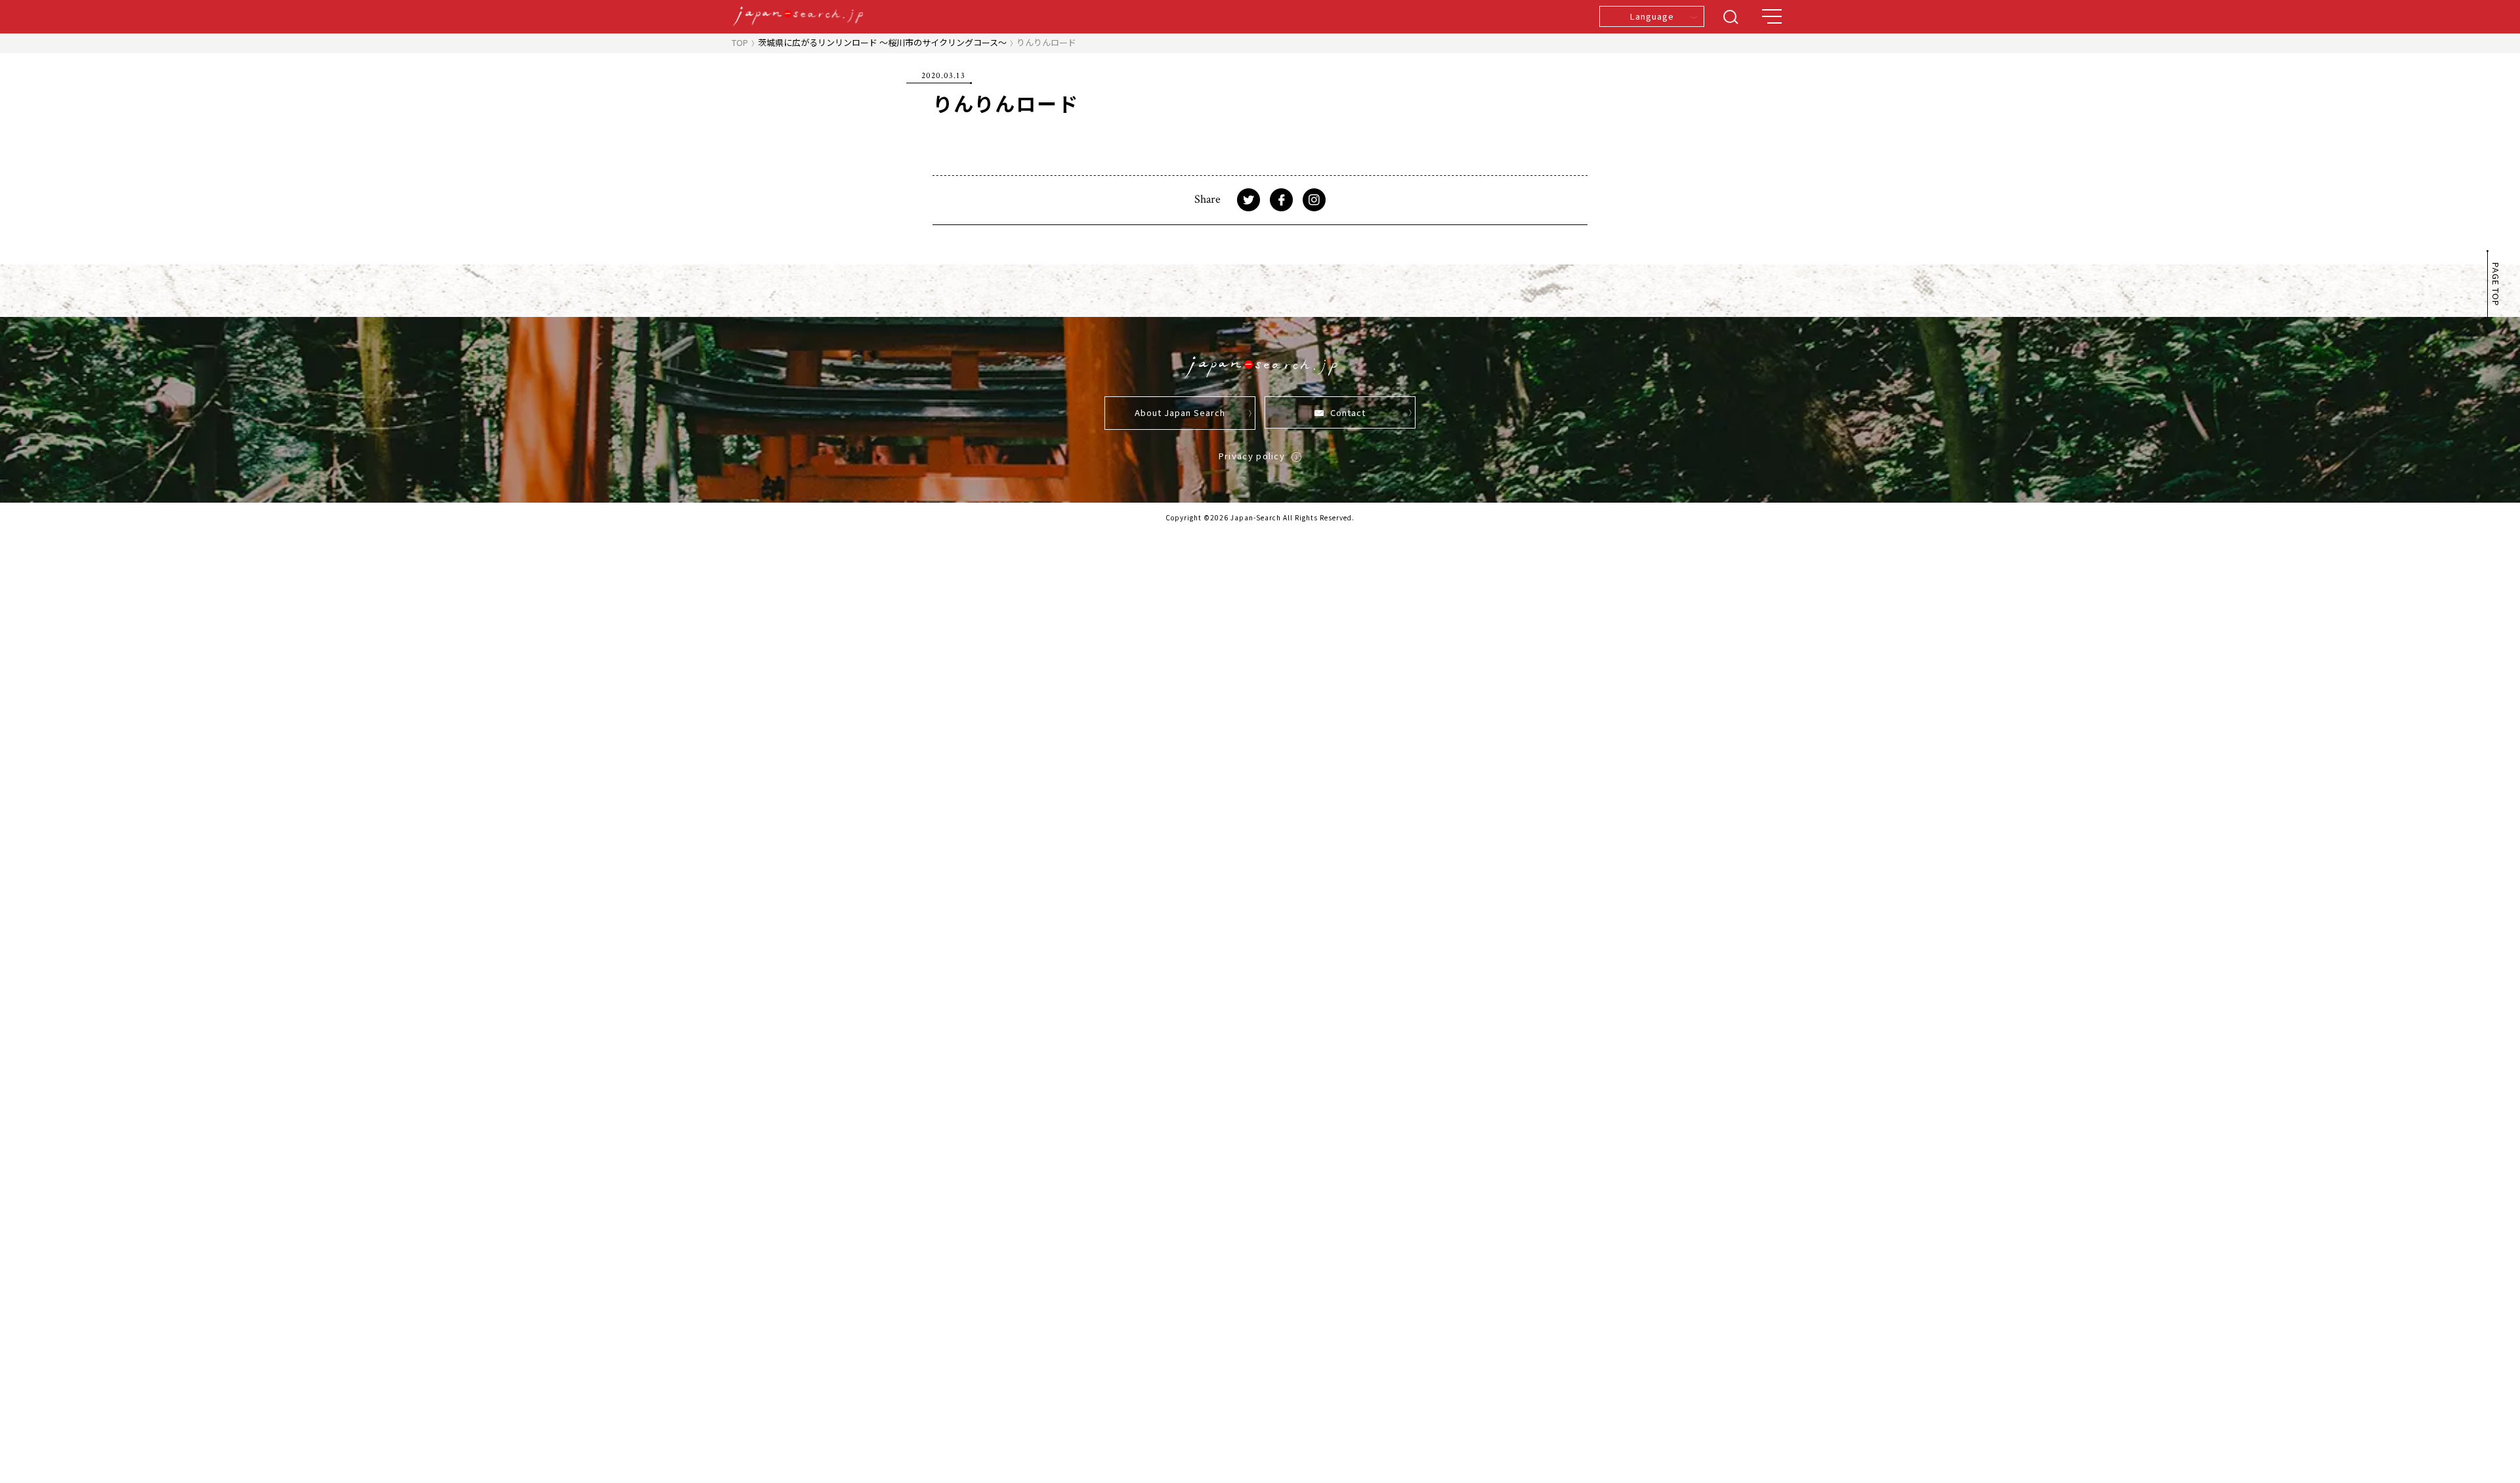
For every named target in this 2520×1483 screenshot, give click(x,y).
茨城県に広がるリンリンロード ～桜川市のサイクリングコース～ (882, 42)
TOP (740, 42)
